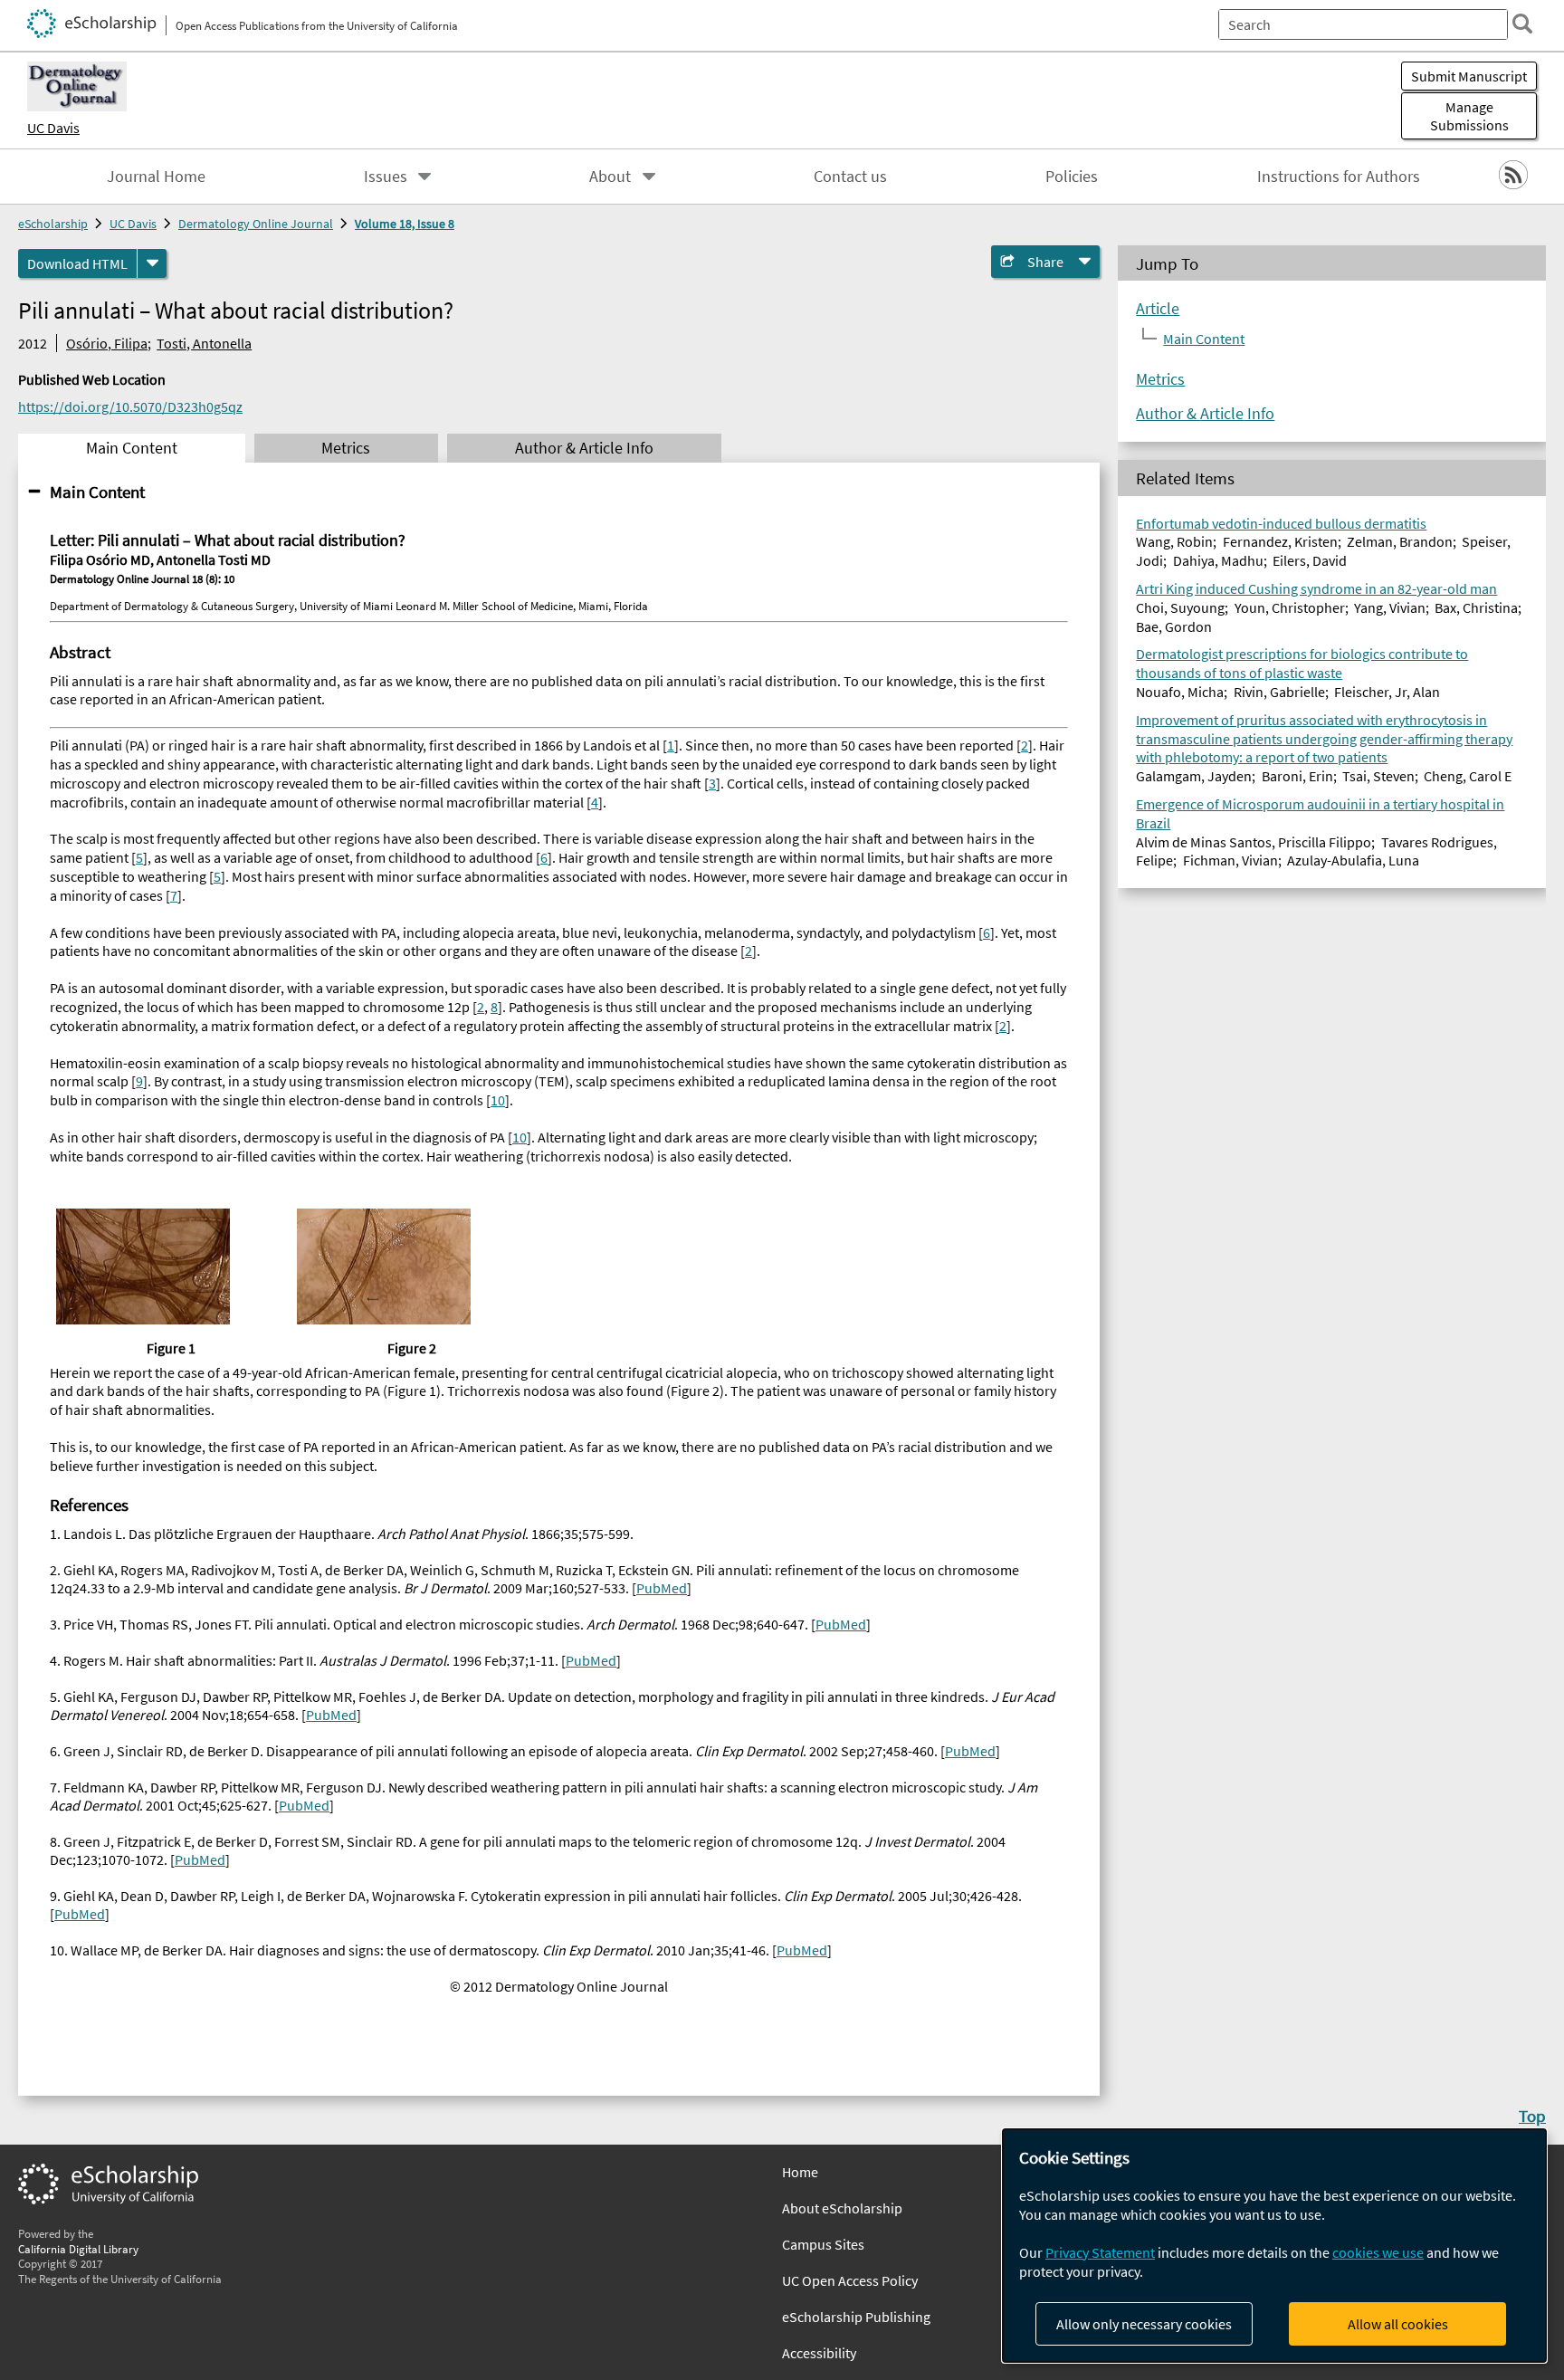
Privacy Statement (1100, 2252)
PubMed (662, 1588)
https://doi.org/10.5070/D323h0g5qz (130, 406)
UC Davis (53, 128)
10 (498, 1100)
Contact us (850, 177)
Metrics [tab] (346, 448)
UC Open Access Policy (850, 2280)
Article (1158, 309)
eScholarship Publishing (856, 2317)
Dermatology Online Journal (256, 224)
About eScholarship (842, 2208)
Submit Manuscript (1469, 76)
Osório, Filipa (107, 343)
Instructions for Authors (1339, 177)
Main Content (97, 492)
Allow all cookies (1398, 2324)
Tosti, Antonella (204, 343)
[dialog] (1274, 2246)
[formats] (152, 263)
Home (800, 2172)
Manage (1469, 116)
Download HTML (77, 263)
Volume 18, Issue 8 (405, 224)
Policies (1072, 177)
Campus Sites (823, 2244)
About (610, 177)
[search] (1522, 24)
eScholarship (53, 224)
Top (1532, 2116)
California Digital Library (78, 2249)
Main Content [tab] (132, 448)
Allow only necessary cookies (1144, 2324)
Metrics (1160, 379)
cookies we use (1378, 2252)
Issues (386, 177)
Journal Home (156, 177)
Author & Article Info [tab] (584, 448)
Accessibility (819, 2353)
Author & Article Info (1205, 414)
